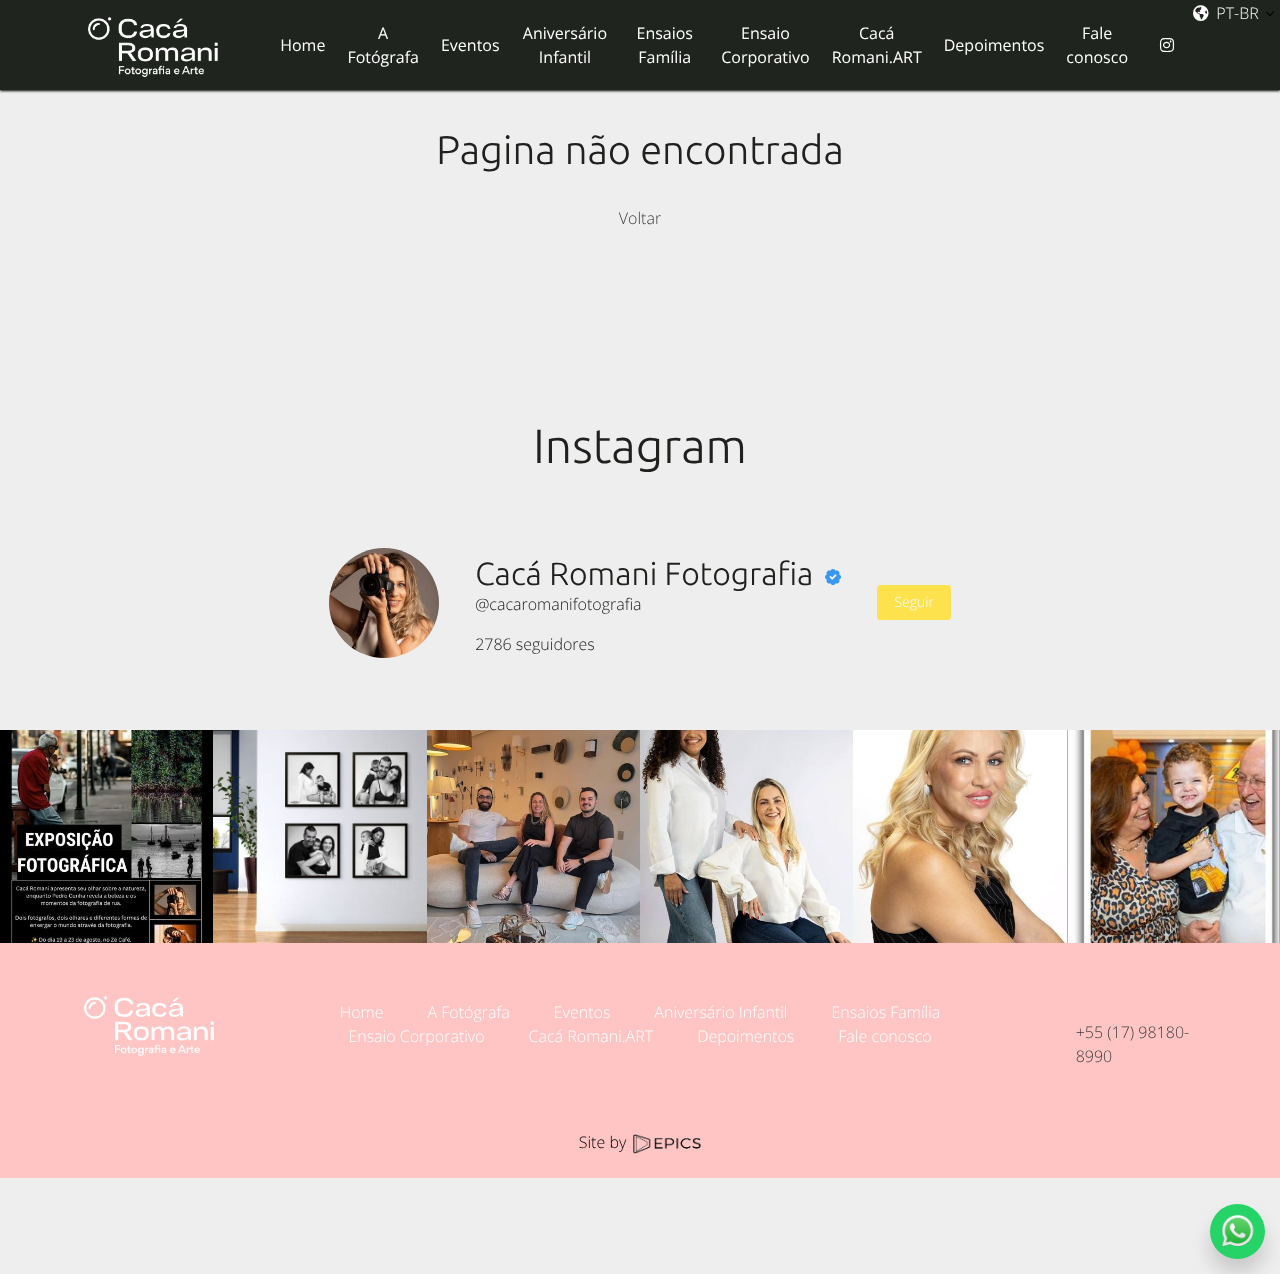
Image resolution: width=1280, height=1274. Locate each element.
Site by (605, 1142)
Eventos (582, 1012)
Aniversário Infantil (720, 1012)
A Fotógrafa (469, 1012)
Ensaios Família (885, 1012)
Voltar (640, 218)
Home (362, 1012)
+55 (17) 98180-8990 (1133, 1044)
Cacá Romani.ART (591, 1036)
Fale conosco (884, 1036)
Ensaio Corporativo (416, 1036)
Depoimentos (745, 1036)
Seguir (913, 602)
